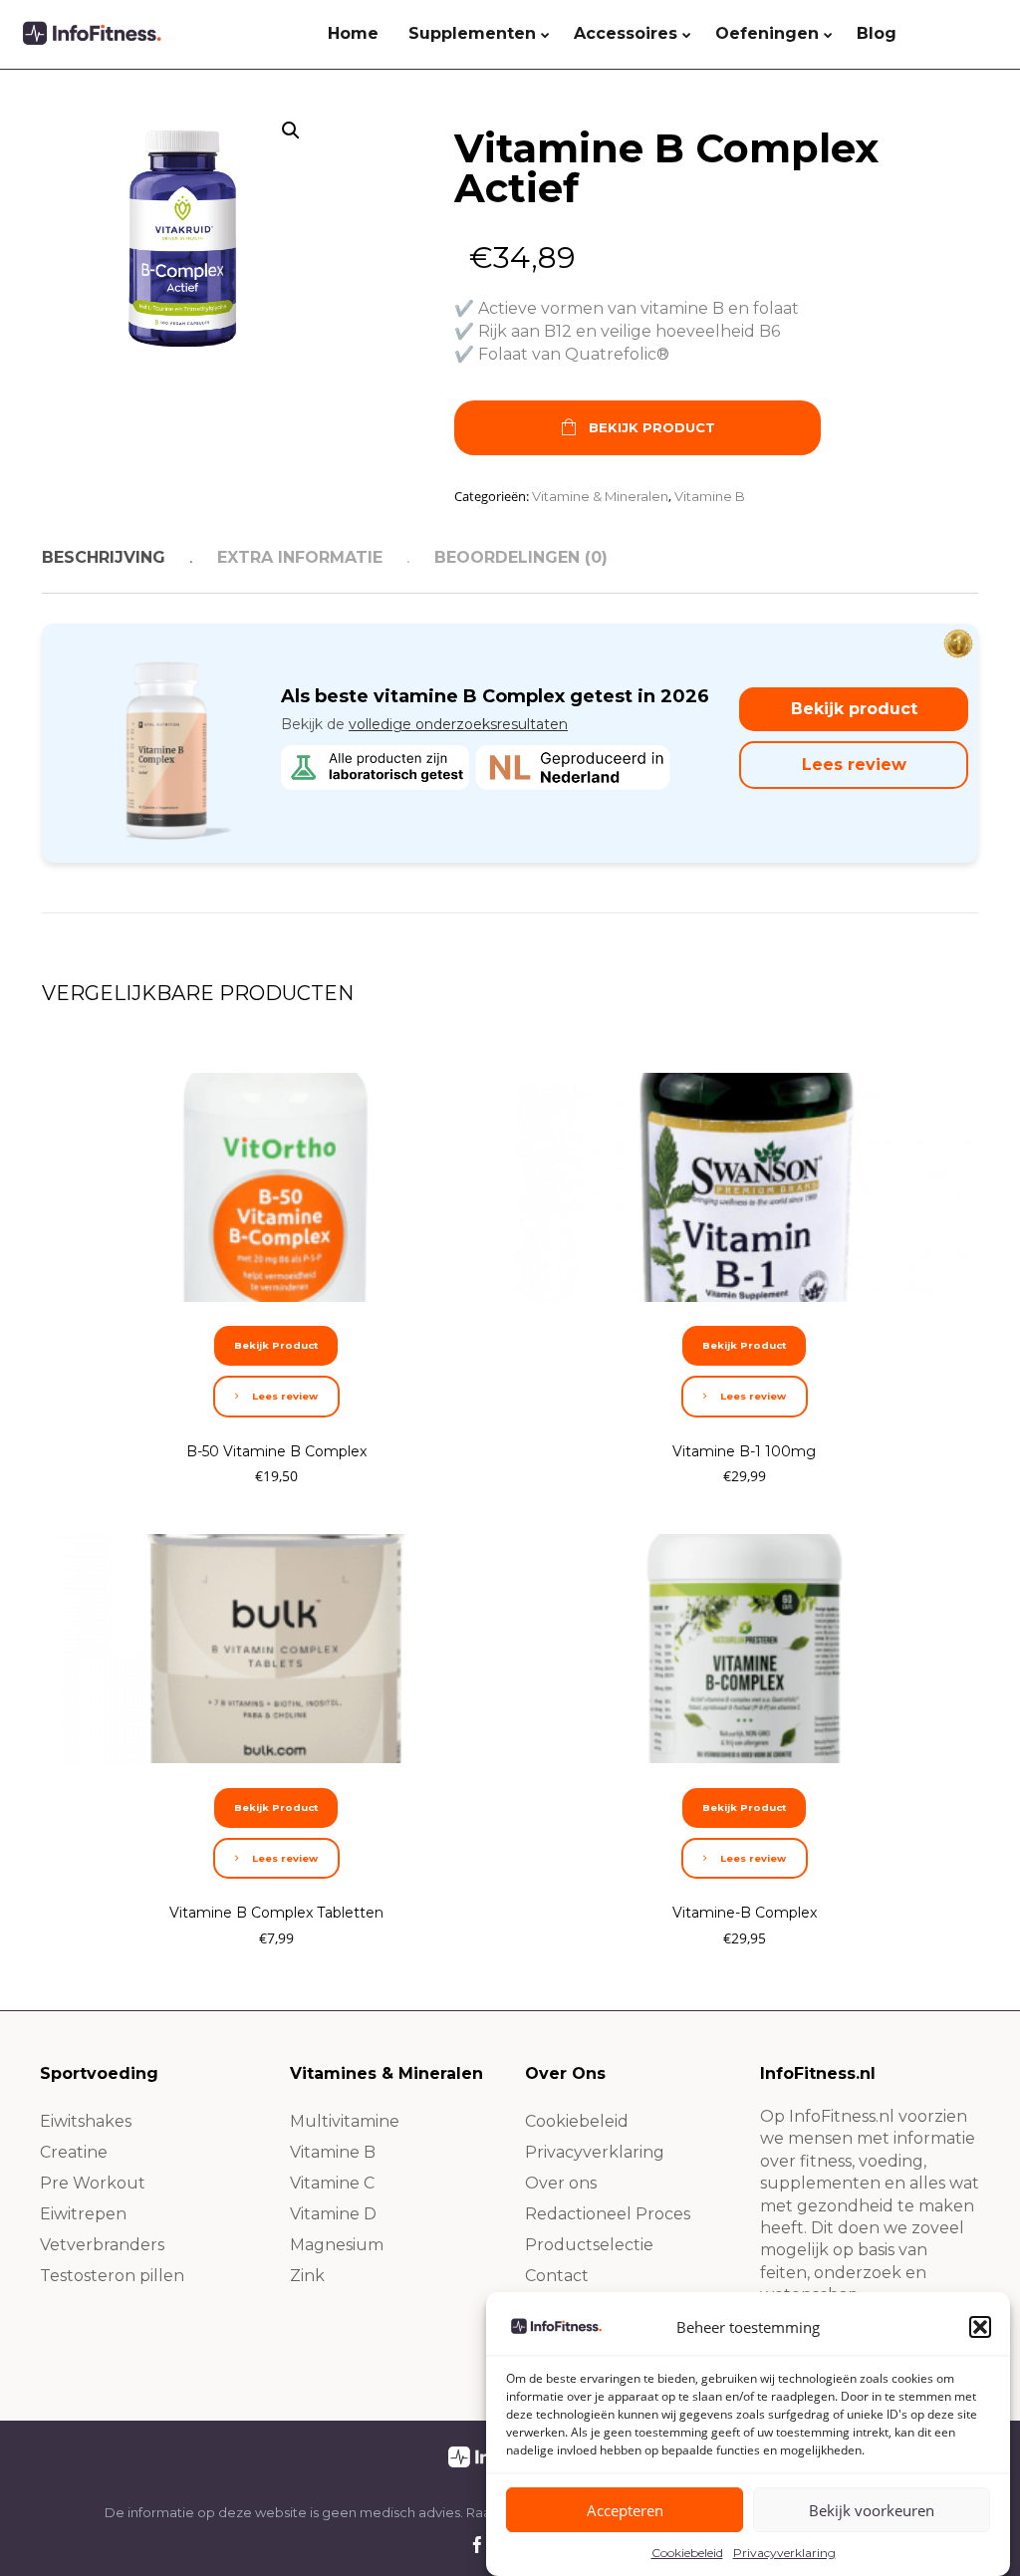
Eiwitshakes (86, 2121)
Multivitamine (345, 2121)
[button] (980, 2327)
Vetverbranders (102, 2245)
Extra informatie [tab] (300, 557)
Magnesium (337, 2245)
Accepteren (625, 2510)
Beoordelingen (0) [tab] (521, 557)
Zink (307, 2276)
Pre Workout (93, 2183)
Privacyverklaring (784, 2553)
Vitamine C (332, 2183)
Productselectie (589, 2245)
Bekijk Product (652, 427)
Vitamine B (710, 496)
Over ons (561, 2183)
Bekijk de (424, 724)
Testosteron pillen (112, 2276)
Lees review (854, 765)
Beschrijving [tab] (104, 557)
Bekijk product (854, 709)
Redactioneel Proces (608, 2214)
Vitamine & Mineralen (600, 496)
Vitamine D (333, 2214)
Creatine (74, 2152)
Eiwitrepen (83, 2214)
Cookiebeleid (687, 2553)
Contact (557, 2276)
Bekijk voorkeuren (872, 2510)
